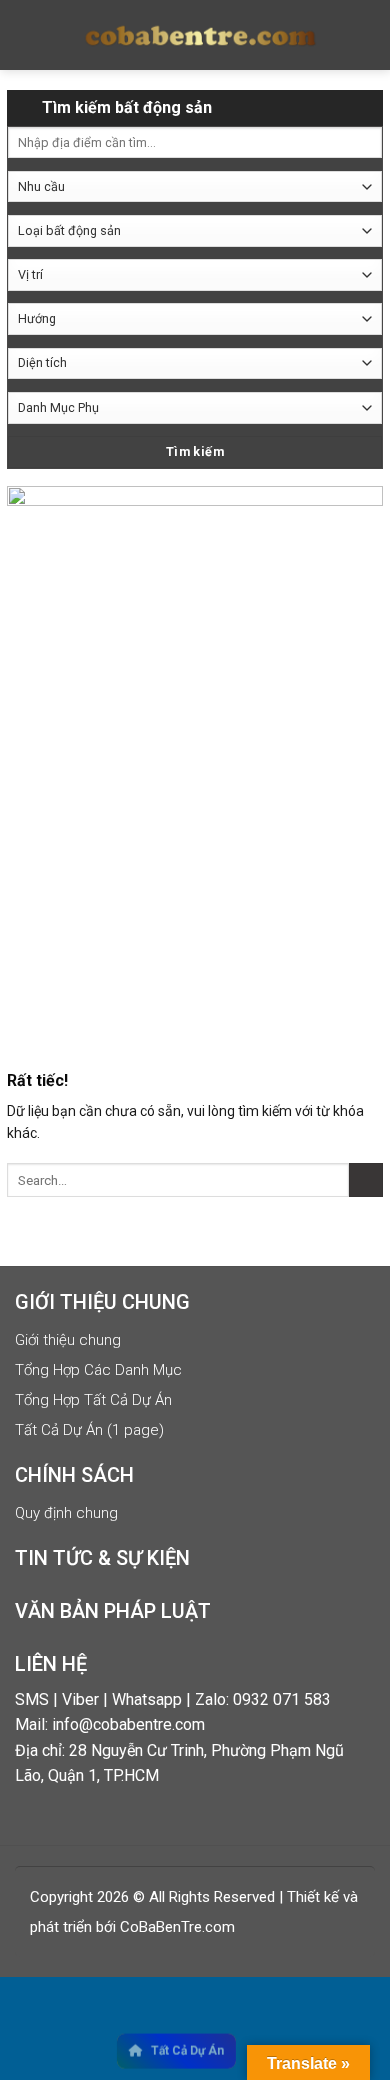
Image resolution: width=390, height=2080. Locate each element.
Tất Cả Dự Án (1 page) (89, 1430)
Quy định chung (66, 1513)
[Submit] (366, 1180)
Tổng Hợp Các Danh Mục (98, 1370)
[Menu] (33, 35)
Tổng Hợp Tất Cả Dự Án (93, 1400)
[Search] (361, 35)
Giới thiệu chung (68, 1340)
